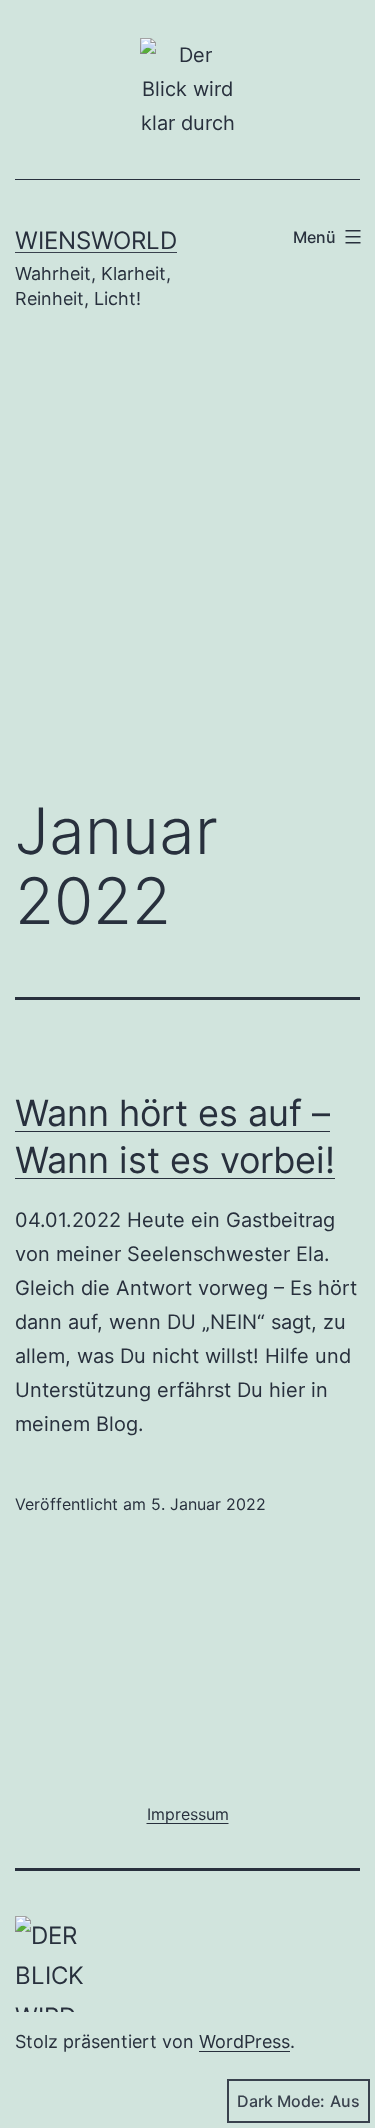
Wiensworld (96, 240)
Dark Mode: (281, 2101)
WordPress (244, 2041)
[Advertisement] (187, 568)
